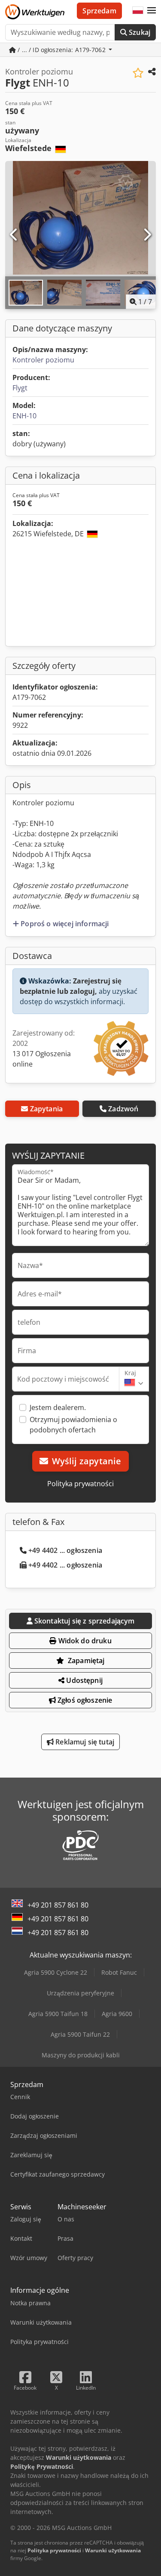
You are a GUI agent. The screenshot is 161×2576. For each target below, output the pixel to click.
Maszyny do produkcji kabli (81, 2055)
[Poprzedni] (14, 235)
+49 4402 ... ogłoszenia (65, 1550)
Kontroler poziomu (43, 360)
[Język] (138, 11)
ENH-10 (24, 416)
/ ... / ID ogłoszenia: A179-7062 (62, 50)
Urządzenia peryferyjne (80, 1993)
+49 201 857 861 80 (58, 1905)
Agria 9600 (117, 2014)
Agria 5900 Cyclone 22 (56, 1972)
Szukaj (139, 32)
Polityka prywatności (80, 1484)
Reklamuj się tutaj (84, 1742)
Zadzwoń (123, 1109)
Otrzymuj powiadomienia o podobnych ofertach (73, 1425)
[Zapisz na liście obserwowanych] (138, 73)
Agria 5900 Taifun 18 (58, 2014)
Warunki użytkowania (113, 2550)
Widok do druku (84, 1641)
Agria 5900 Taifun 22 (80, 2034)
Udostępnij (84, 1680)
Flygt (20, 388)
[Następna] (147, 235)
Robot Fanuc (119, 1972)
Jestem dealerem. (58, 1407)
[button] (152, 11)
